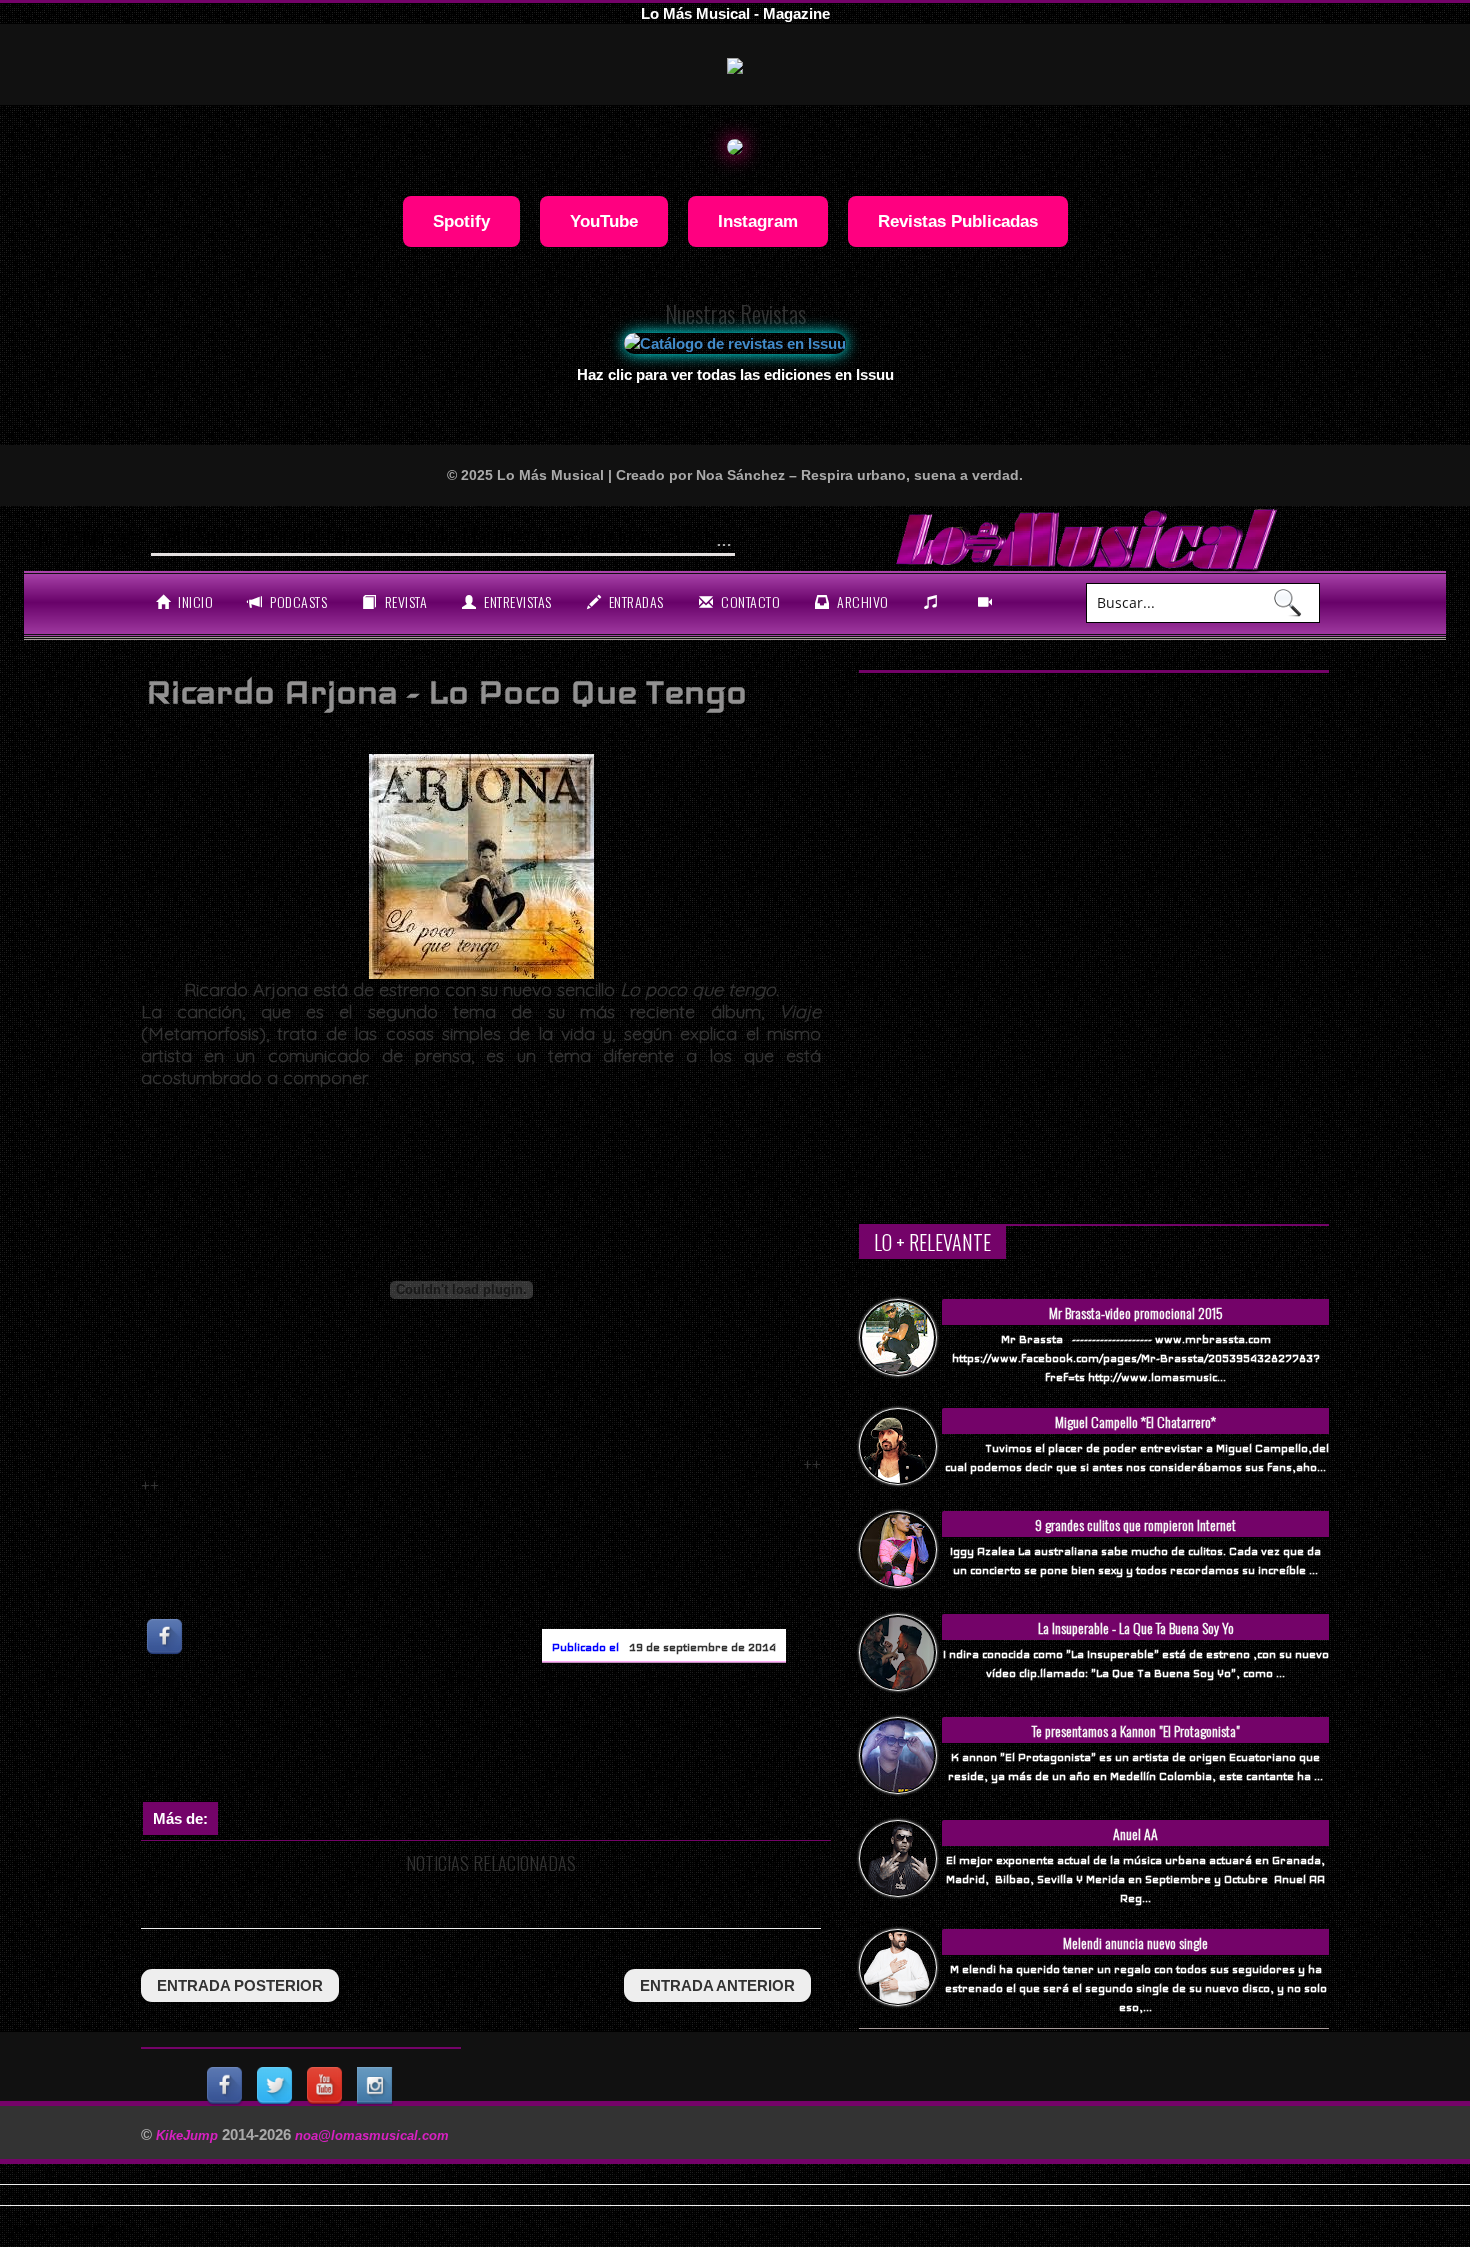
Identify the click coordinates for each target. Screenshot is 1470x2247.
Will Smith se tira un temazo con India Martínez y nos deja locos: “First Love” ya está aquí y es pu (537, 536)
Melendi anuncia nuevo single (1135, 1942)
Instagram (758, 221)
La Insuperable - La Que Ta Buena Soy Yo (1136, 1627)
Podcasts (297, 601)
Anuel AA (1135, 1833)
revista (404, 601)
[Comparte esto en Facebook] (166, 1636)
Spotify (461, 221)
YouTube (604, 221)
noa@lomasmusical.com (372, 2135)
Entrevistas (516, 601)
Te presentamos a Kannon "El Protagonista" (1136, 1730)
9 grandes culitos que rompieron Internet (1135, 1524)
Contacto (749, 601)
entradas (634, 601)
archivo (861, 601)
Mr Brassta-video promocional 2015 (1136, 1312)
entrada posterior (240, 1985)
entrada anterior (717, 1985)
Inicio (194, 601)
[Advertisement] (505, 1737)
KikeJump (189, 2135)
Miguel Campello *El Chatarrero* (1135, 1421)
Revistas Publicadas (958, 221)
